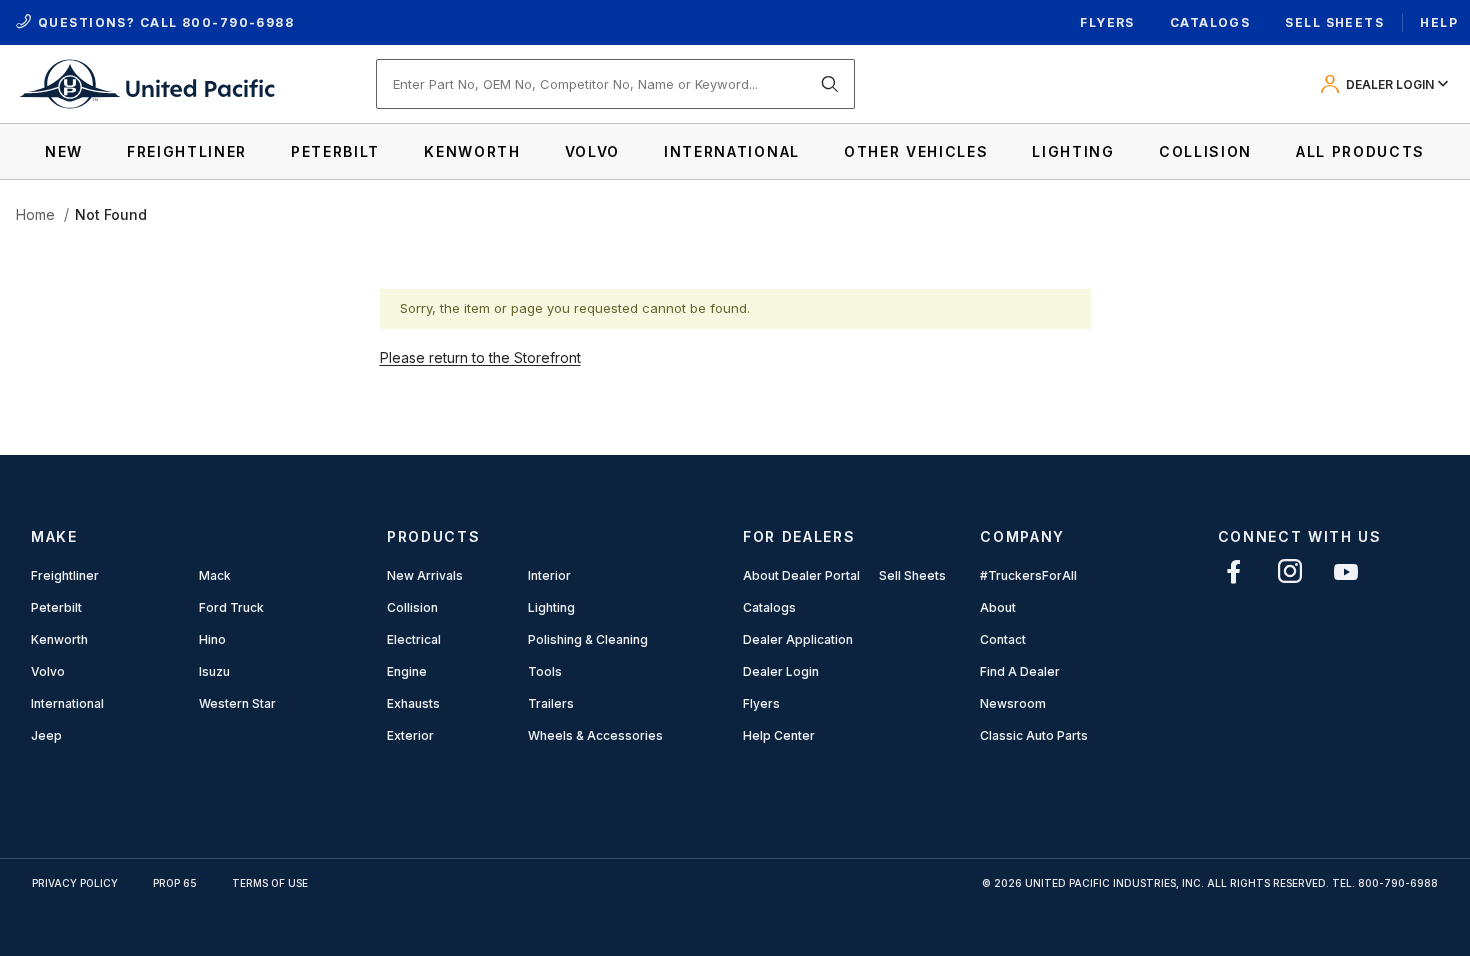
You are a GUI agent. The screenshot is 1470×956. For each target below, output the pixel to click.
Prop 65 (175, 883)
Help (1439, 22)
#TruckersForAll (1028, 575)
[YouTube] (1346, 571)
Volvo (48, 671)
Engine (407, 671)
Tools (545, 671)
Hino (212, 639)
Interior (549, 575)
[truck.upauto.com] (146, 82)
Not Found (111, 214)
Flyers (1107, 22)
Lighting (551, 607)
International (67, 703)
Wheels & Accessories (595, 735)
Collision (412, 607)
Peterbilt (56, 607)
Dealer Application (798, 639)
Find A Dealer (1020, 671)
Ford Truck (231, 607)
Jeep (46, 735)
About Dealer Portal (801, 575)
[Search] (830, 84)
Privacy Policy (75, 883)
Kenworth (59, 639)
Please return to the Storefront (480, 357)
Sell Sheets (1334, 22)
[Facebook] (1234, 571)
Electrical (414, 639)
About (998, 607)
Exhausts (413, 703)
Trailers (551, 703)
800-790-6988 (238, 22)
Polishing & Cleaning (588, 639)
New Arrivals (425, 575)
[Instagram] (1290, 571)
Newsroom (1013, 703)
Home (35, 214)
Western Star (237, 703)
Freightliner (65, 575)
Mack (215, 575)
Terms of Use (270, 883)
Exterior (410, 735)
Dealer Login (781, 671)
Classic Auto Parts (1034, 735)
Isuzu (214, 671)
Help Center (779, 735)
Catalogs (1210, 22)
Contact (1003, 639)
